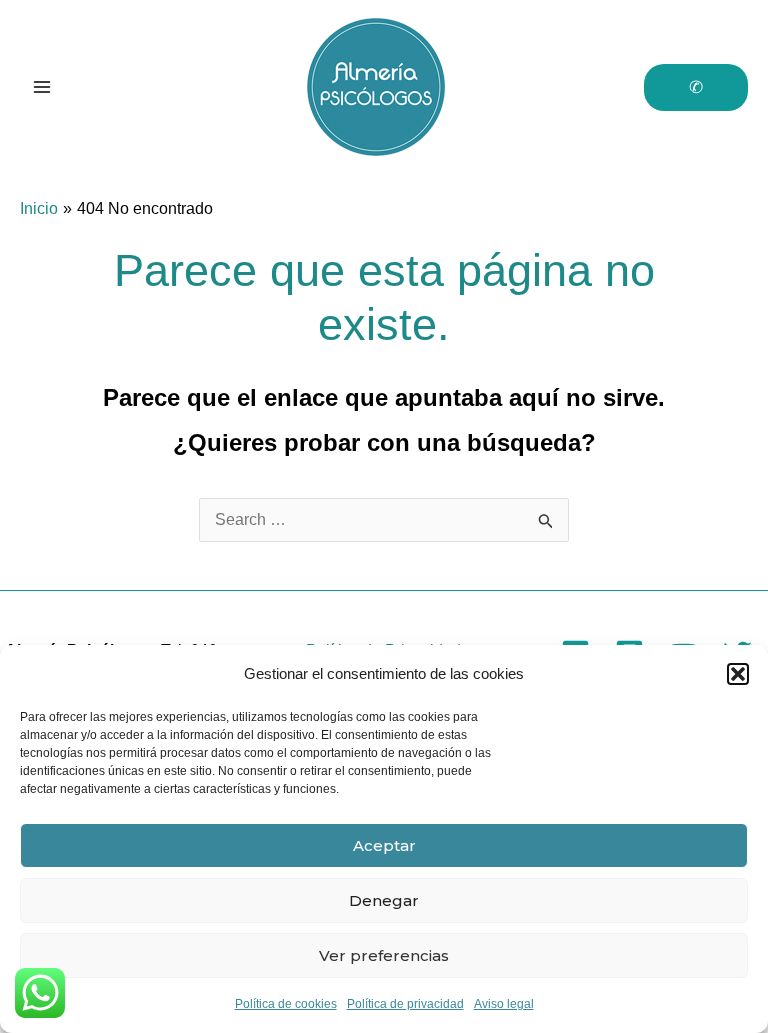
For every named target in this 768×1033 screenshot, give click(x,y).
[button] (738, 674)
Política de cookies (286, 1004)
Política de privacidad (405, 1004)
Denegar (384, 900)
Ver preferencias (384, 955)
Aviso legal (504, 1004)
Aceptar (384, 845)
